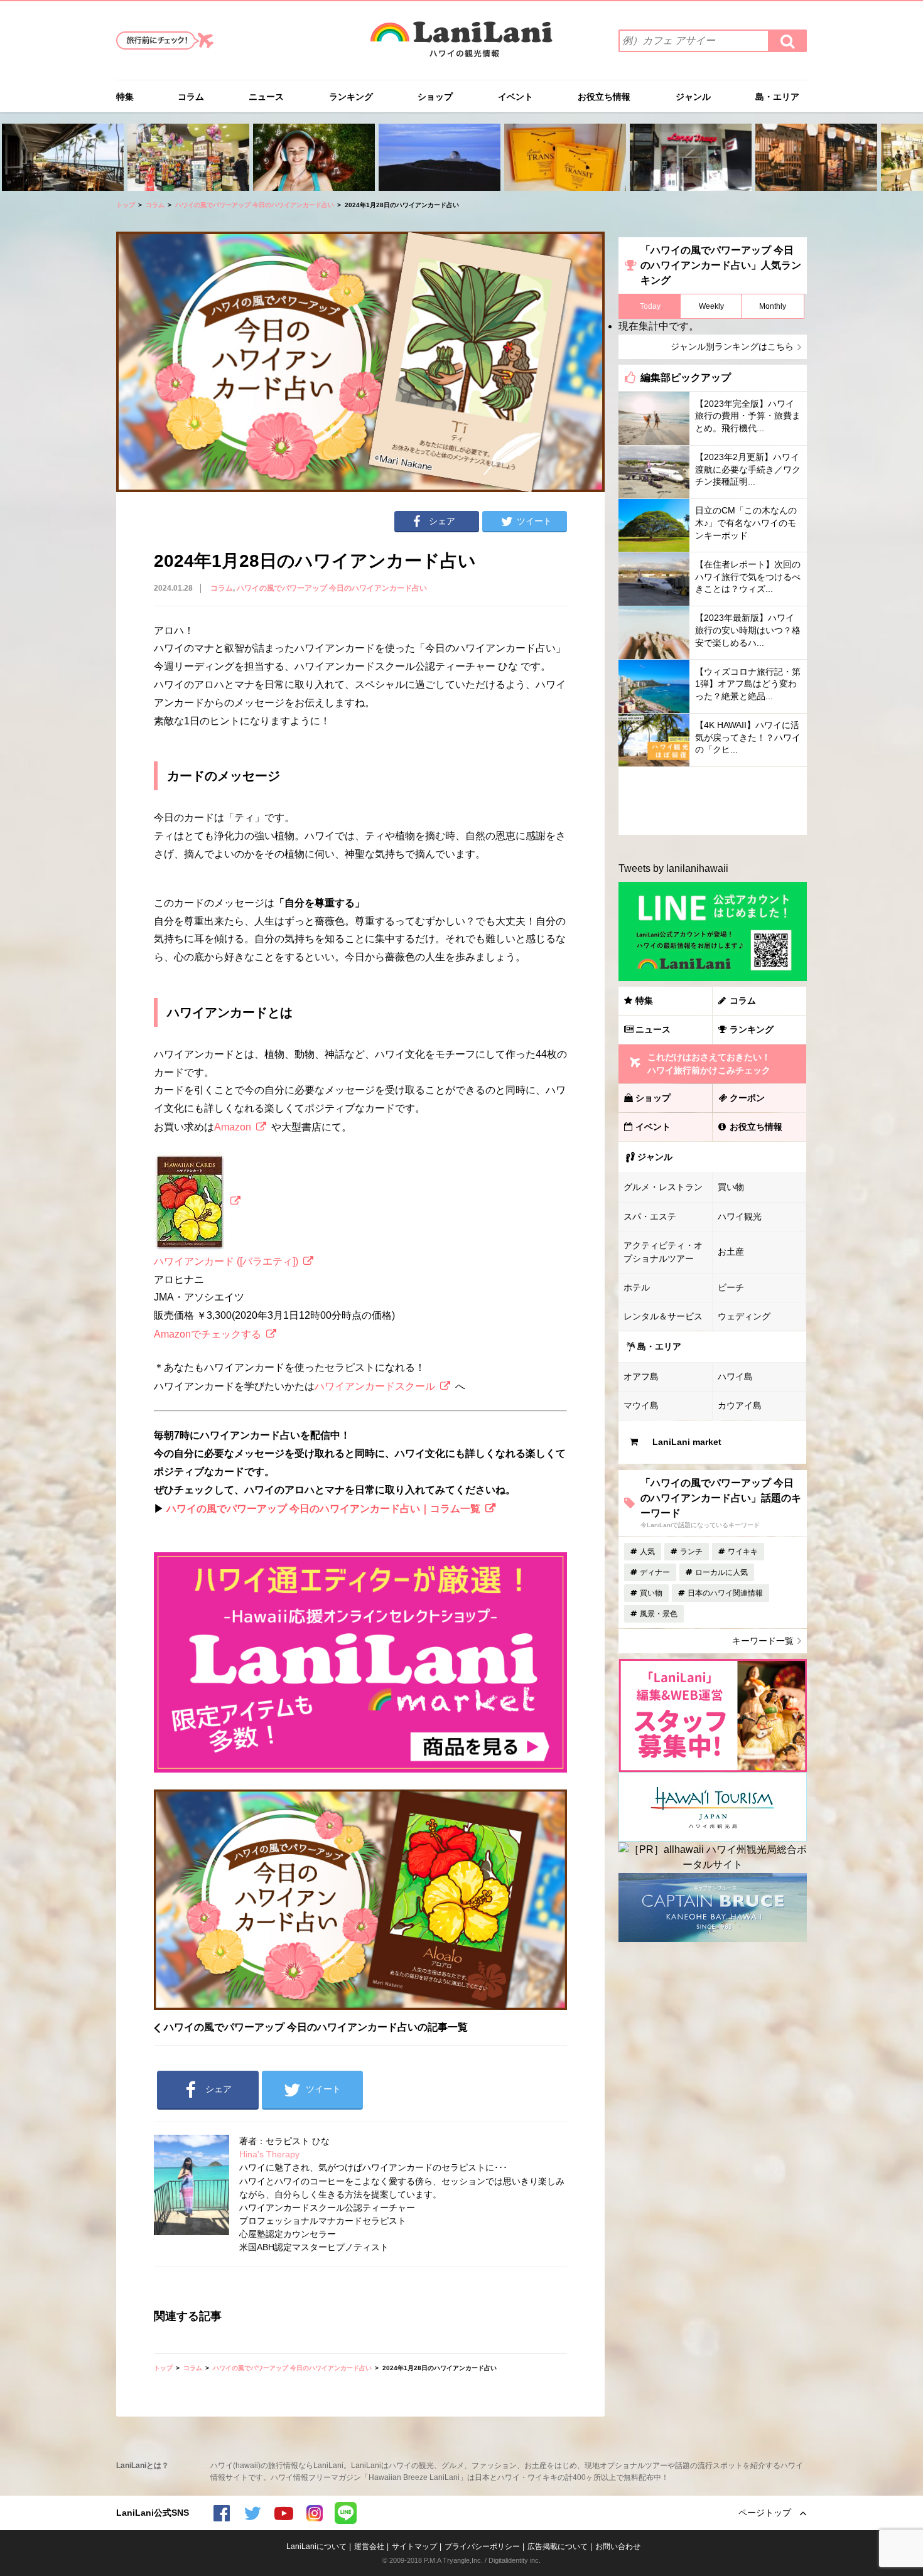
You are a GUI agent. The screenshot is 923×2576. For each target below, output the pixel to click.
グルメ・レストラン (663, 1187)
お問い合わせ (618, 2546)
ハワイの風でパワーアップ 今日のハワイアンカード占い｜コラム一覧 (323, 1509)
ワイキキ (743, 1552)
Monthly (773, 306)
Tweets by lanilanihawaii (673, 868)
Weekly (711, 306)
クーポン (747, 1098)
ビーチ (731, 1287)
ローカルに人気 (721, 1572)
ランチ (691, 1552)
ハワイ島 (735, 1377)
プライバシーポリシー (482, 2546)
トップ (126, 205)
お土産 (731, 1252)
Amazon (233, 1127)
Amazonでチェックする (208, 1334)
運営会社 (369, 2546)
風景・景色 (659, 1614)
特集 (125, 97)
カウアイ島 (740, 1405)
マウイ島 (641, 1405)
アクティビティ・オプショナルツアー (663, 1252)
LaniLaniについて (316, 2546)
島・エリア (777, 97)
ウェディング (744, 1316)
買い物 (731, 1187)
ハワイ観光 (740, 1216)
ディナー (655, 1572)
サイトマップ (414, 2546)
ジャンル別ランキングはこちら (732, 346)
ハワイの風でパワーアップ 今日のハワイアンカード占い (255, 205)
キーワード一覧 (763, 1641)
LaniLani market (687, 1442)
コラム (191, 97)
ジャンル (693, 97)
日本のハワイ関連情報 (725, 1593)
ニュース (266, 97)
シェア (442, 521)
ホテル (637, 1287)
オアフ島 (641, 1377)
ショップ (435, 97)
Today (650, 306)
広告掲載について (558, 2546)
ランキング (351, 97)
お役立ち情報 (604, 97)
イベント (515, 97)
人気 (647, 1552)
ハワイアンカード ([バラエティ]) (226, 1261)
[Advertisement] (713, 801)
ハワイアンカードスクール (375, 1386)
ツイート (534, 521)
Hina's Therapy (269, 2154)
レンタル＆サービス (663, 1316)
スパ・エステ (650, 1216)
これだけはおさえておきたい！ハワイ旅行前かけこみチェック (709, 1064)
